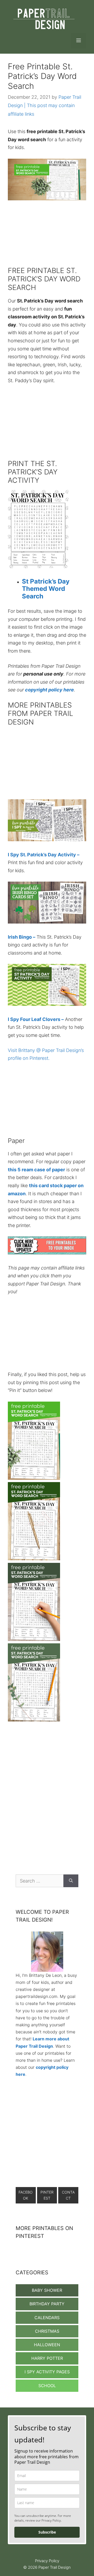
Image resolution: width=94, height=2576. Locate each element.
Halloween (47, 2345)
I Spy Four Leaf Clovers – (36, 1019)
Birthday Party (47, 2304)
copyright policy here (49, 690)
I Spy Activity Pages (47, 2372)
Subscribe (47, 2532)
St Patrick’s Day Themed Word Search (46, 589)
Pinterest (47, 2195)
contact (68, 2195)
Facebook (26, 2195)
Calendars (47, 2318)
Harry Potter (47, 2358)
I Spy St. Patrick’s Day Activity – (44, 855)
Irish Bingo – (22, 937)
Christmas (47, 2331)
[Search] (71, 1881)
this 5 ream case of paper (36, 1170)
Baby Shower (47, 2290)
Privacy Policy (47, 2561)
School (47, 2386)
